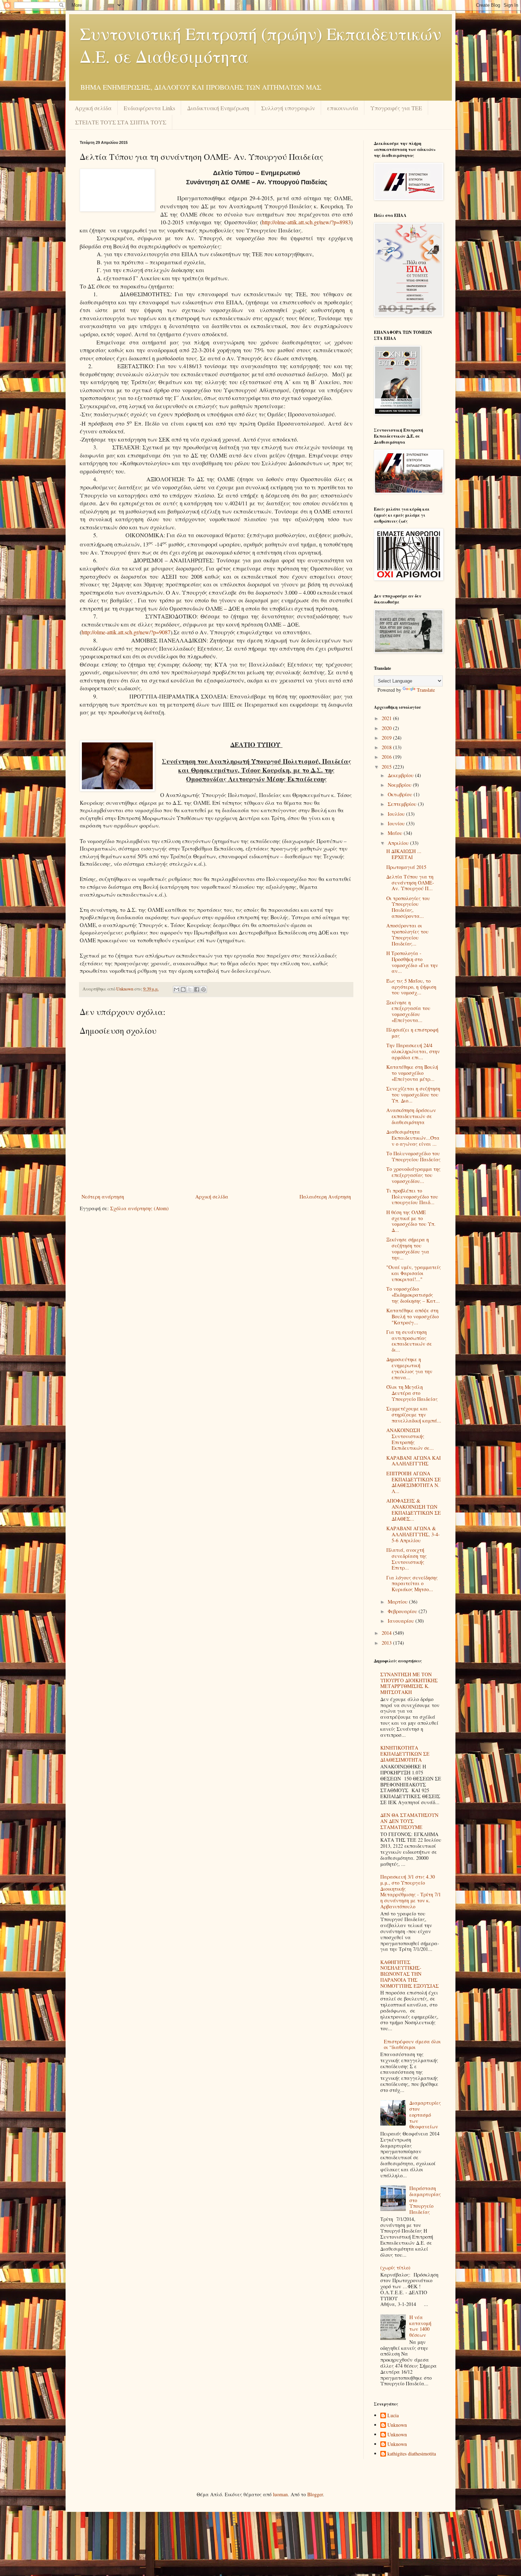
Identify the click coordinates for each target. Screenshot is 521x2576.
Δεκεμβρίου (401, 775)
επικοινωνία (343, 108)
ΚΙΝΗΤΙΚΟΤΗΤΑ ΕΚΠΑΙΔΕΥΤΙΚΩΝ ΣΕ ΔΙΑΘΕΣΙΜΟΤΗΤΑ (405, 1754)
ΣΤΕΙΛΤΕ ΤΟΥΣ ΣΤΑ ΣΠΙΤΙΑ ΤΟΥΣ (121, 122)
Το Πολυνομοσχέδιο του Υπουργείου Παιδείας (413, 1156)
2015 (387, 767)
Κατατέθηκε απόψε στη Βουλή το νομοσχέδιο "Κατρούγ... (413, 1316)
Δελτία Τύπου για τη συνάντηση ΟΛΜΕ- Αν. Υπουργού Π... (410, 883)
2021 (387, 718)
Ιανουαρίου (402, 1621)
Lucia (393, 2416)
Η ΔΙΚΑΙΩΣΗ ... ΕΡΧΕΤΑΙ (404, 854)
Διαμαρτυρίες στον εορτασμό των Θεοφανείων (425, 2115)
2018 (387, 747)
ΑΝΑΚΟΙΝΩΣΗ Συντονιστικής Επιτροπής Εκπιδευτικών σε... (410, 1439)
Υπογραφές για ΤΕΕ (396, 108)
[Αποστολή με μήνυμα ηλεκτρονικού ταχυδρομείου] (177, 989)
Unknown (397, 2425)
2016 (387, 757)
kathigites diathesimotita (412, 2454)
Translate (426, 690)
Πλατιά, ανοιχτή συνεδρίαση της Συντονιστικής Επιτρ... (407, 1559)
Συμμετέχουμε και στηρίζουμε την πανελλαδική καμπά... (414, 1415)
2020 (387, 728)
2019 (387, 738)
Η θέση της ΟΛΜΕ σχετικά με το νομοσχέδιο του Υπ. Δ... (411, 1221)
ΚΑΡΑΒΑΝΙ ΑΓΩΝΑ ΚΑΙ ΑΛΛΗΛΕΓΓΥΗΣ (414, 1461)
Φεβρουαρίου (403, 1611)
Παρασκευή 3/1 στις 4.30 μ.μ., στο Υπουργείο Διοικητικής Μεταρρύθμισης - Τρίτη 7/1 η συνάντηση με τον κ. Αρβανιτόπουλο (411, 1892)
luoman (280, 2494)
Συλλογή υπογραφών (288, 108)
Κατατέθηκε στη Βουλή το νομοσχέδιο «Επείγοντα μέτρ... (412, 1073)
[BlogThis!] (183, 989)
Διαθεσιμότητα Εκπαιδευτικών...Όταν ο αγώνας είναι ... (413, 1138)
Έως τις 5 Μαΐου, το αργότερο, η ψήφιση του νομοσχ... (411, 987)
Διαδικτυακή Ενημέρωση (218, 108)
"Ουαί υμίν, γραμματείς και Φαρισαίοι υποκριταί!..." (414, 1273)
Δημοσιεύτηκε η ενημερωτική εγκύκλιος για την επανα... (409, 1368)
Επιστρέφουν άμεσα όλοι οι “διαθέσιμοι (412, 2044)
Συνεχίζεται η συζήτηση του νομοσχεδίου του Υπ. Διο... (413, 1095)
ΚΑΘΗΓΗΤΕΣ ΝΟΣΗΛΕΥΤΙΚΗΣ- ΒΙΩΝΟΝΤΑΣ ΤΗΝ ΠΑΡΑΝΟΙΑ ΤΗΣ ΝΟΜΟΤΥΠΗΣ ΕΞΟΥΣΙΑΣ (410, 1974)
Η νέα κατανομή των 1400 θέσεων (420, 2326)
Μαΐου (396, 833)
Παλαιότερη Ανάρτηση (325, 1197)
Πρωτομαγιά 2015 (406, 867)
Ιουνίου (397, 823)
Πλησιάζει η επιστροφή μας (412, 1033)
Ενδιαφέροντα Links (149, 108)
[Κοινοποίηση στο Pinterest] (203, 989)
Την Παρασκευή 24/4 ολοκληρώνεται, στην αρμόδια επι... (413, 1051)
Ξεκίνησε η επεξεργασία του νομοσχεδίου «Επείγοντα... (408, 1011)
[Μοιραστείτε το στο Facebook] (197, 989)
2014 (387, 1633)
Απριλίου (399, 843)
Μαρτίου (398, 1602)
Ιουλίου (397, 814)
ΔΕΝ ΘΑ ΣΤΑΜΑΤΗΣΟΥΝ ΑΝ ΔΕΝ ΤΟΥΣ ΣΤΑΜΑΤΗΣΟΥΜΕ (409, 1821)
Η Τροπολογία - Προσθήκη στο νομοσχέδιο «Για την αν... (412, 962)
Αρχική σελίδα (93, 108)
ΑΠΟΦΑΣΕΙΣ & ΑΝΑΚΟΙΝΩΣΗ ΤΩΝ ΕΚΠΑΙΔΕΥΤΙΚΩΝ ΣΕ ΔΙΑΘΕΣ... (414, 1509)
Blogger (315, 2494)
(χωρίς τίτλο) (395, 2268)
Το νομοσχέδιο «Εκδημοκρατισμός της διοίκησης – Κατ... (413, 1295)
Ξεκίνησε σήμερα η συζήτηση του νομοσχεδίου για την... (408, 1248)
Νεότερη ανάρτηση (103, 1197)
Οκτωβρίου (401, 794)
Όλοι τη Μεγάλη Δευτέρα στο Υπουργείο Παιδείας (412, 1393)
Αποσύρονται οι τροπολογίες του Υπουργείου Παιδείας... (407, 934)
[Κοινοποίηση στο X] (190, 989)
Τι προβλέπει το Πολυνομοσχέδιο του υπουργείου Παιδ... (412, 1197)
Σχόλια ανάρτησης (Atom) (139, 1208)
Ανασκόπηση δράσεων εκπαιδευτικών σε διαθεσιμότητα (411, 1116)
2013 (387, 1643)
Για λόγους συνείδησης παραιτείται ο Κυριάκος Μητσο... (412, 1584)
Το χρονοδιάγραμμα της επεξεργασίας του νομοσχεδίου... (413, 1175)
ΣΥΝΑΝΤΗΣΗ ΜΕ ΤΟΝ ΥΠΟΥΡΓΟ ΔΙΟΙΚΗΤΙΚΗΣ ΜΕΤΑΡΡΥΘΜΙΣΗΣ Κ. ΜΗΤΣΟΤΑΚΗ (409, 1683)
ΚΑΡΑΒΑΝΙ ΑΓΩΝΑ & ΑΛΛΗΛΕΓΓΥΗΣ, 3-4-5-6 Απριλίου (413, 1534)
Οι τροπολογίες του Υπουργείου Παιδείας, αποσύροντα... (408, 907)
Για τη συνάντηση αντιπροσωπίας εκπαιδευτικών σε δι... (409, 1341)
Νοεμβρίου (400, 785)
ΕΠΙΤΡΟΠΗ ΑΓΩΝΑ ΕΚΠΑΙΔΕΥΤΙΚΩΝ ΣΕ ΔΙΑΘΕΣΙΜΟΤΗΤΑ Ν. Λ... (414, 1482)
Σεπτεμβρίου (403, 804)
